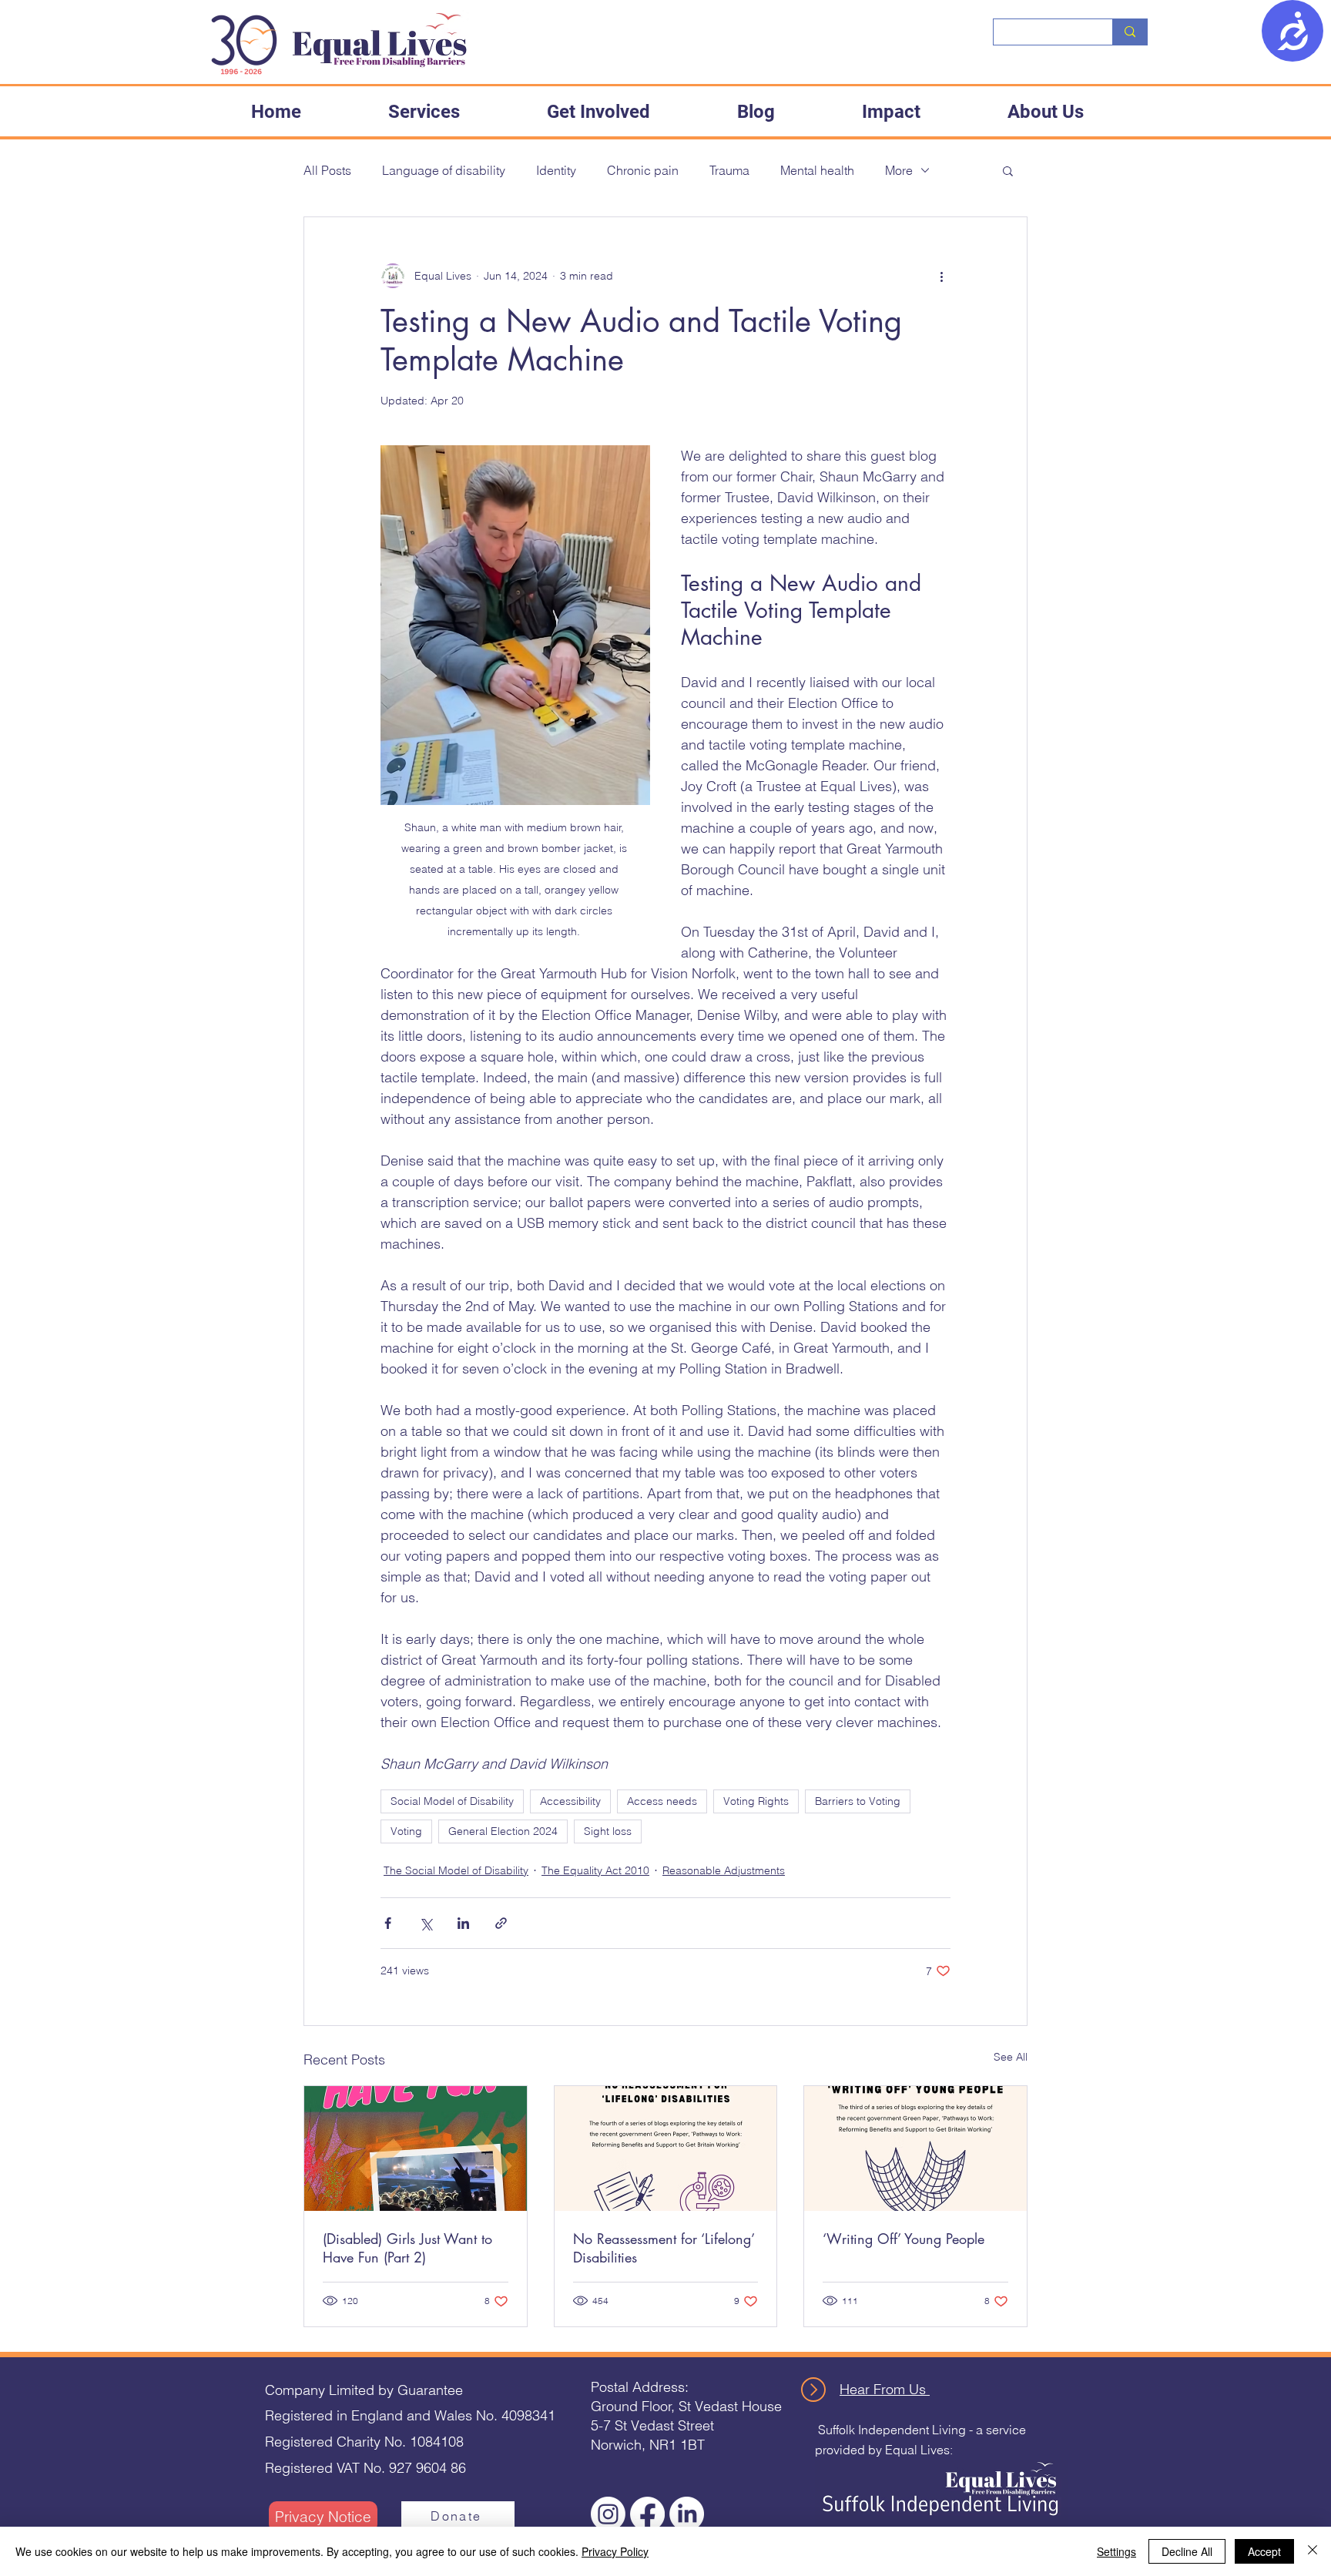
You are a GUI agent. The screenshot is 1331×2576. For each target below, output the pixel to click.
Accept (1264, 2551)
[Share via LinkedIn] (463, 1923)
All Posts (327, 170)
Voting (406, 1831)
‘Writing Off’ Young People (904, 2239)
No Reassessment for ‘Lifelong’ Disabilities (664, 2248)
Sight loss (608, 1831)
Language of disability (444, 170)
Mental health (817, 170)
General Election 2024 (503, 1831)
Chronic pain (643, 170)
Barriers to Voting (858, 1801)
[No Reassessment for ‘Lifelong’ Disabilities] (666, 2148)
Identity (556, 170)
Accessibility (570, 1801)
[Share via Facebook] (388, 1923)
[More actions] (941, 276)
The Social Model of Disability (456, 1870)
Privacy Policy (615, 2551)
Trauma (729, 170)
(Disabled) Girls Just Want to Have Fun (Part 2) (407, 2248)
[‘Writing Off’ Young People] (915, 2148)
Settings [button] (1116, 2551)
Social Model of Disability (452, 1801)
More (899, 170)
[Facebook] (647, 2514)
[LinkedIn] (687, 2514)
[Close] (1313, 2551)
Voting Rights (756, 1801)
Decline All (1187, 2551)
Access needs (662, 1801)
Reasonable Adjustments (724, 1870)
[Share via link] (501, 1923)
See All (1011, 2057)
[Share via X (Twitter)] (426, 1923)
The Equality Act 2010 (595, 1870)
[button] (424, 112)
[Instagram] (608, 2514)
